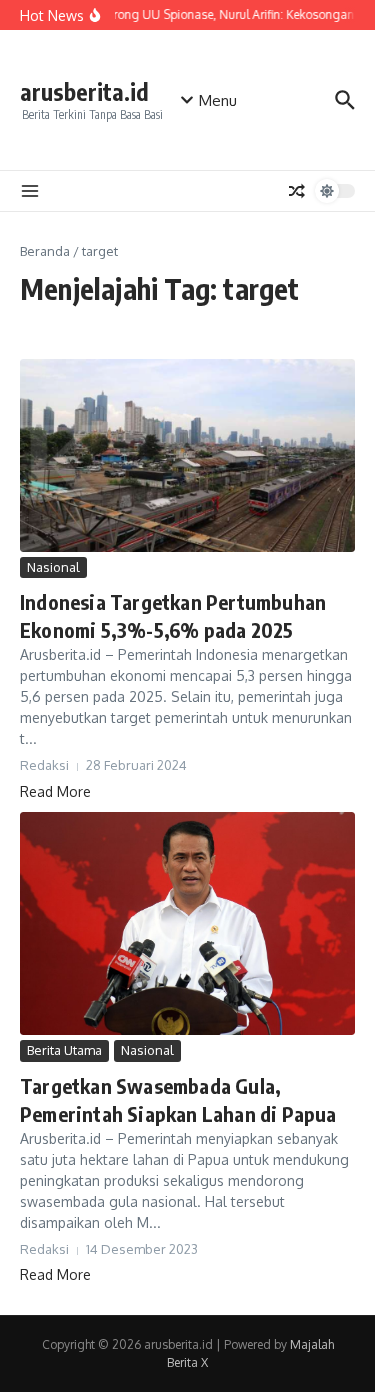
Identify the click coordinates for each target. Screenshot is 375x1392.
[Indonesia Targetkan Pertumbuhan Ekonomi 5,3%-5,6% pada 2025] (187, 455)
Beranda (45, 251)
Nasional (53, 567)
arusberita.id (84, 91)
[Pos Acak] (297, 191)
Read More (55, 791)
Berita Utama (64, 1050)
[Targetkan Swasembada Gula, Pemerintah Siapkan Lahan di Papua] (187, 923)
